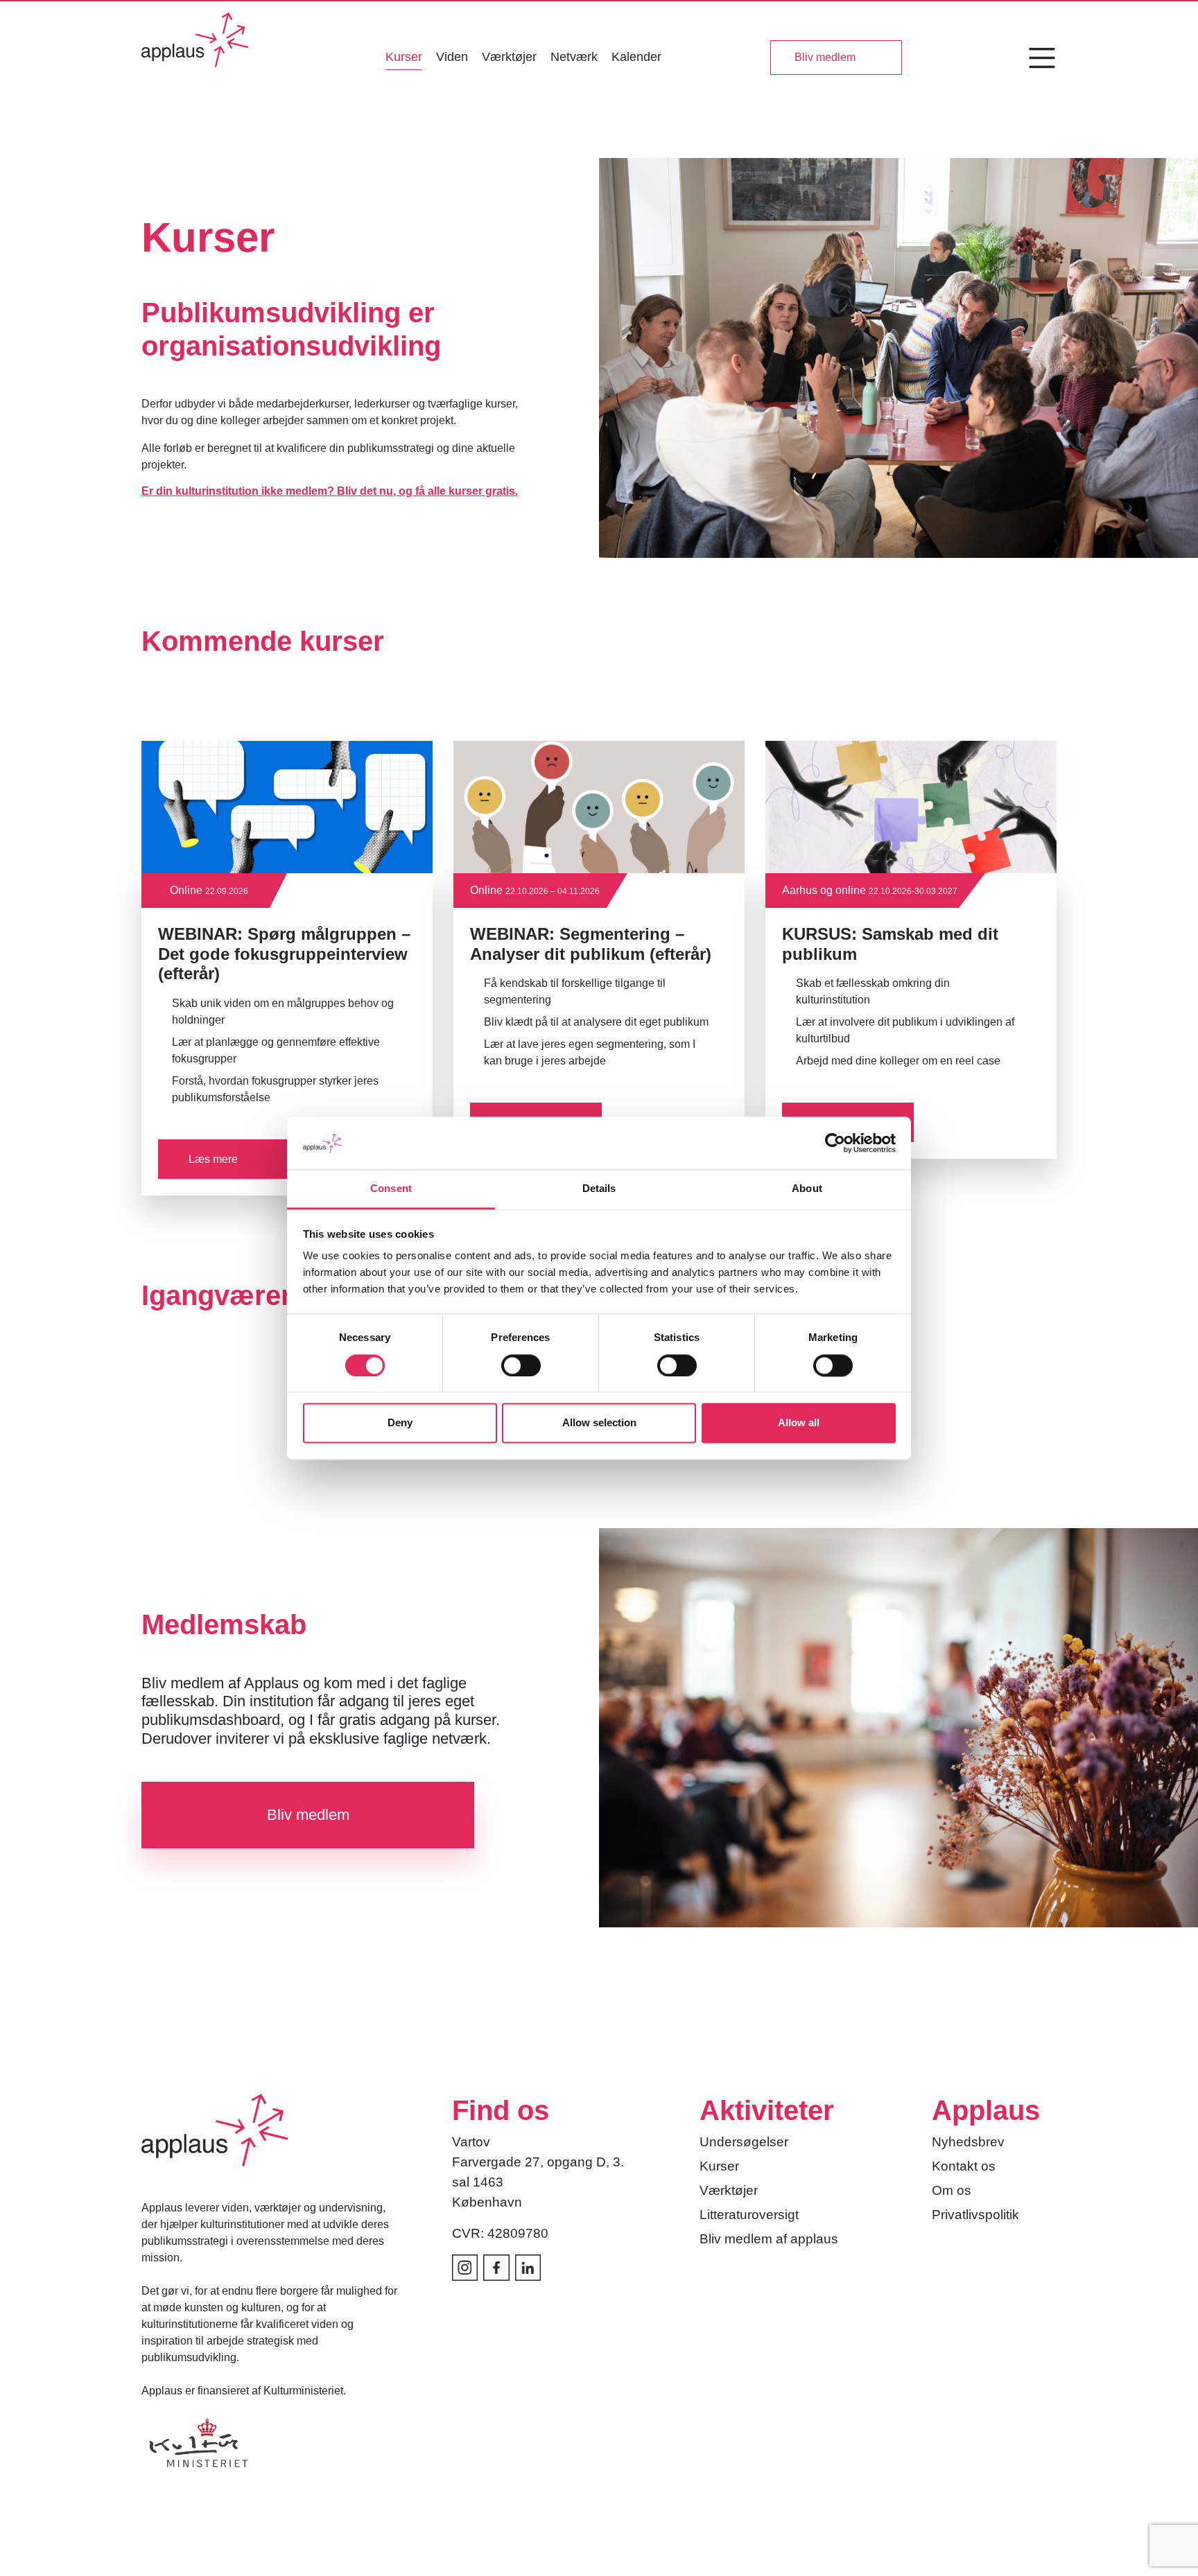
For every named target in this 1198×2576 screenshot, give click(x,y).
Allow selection (599, 1423)
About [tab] (807, 1189)
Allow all (799, 1423)
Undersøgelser (744, 2142)
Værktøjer (509, 57)
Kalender (636, 57)
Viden (452, 57)
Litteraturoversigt (749, 2215)
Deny (400, 1423)
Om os (952, 2190)
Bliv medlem (825, 57)
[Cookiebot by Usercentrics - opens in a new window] (835, 1143)
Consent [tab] (391, 1189)
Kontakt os (964, 2166)
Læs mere (213, 1159)
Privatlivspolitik (975, 2215)
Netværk (574, 57)
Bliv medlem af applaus (769, 2239)
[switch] (521, 1365)
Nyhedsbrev (968, 2142)
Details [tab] (599, 1189)
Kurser (404, 57)
